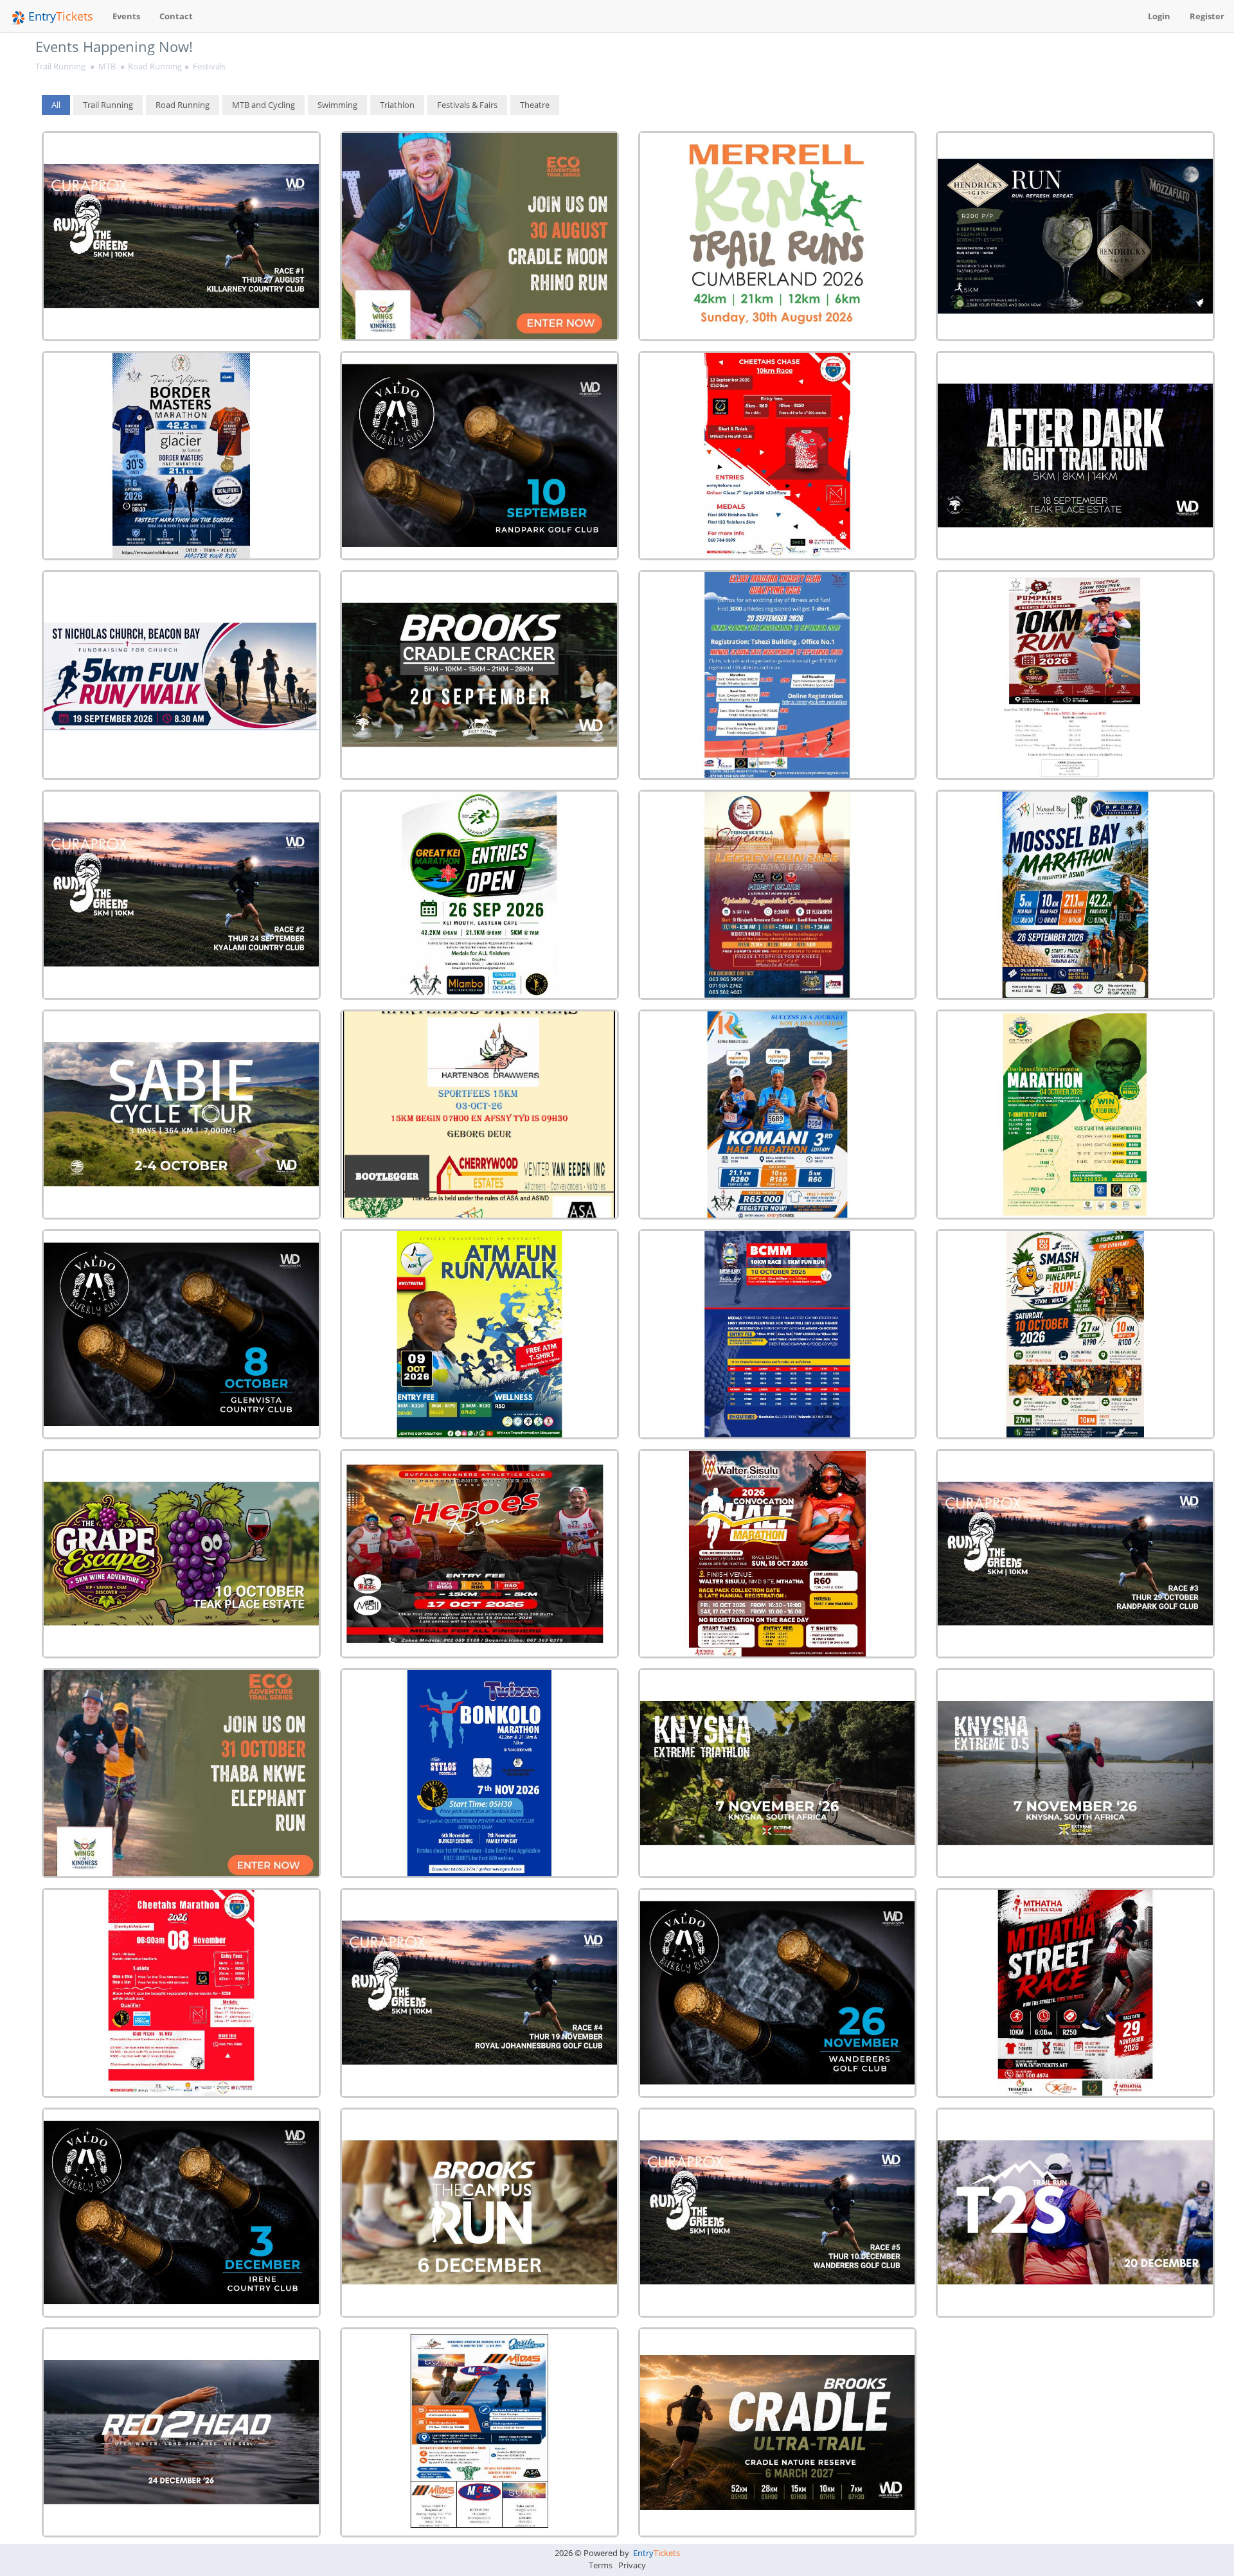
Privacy (632, 2565)
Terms (601, 2565)
